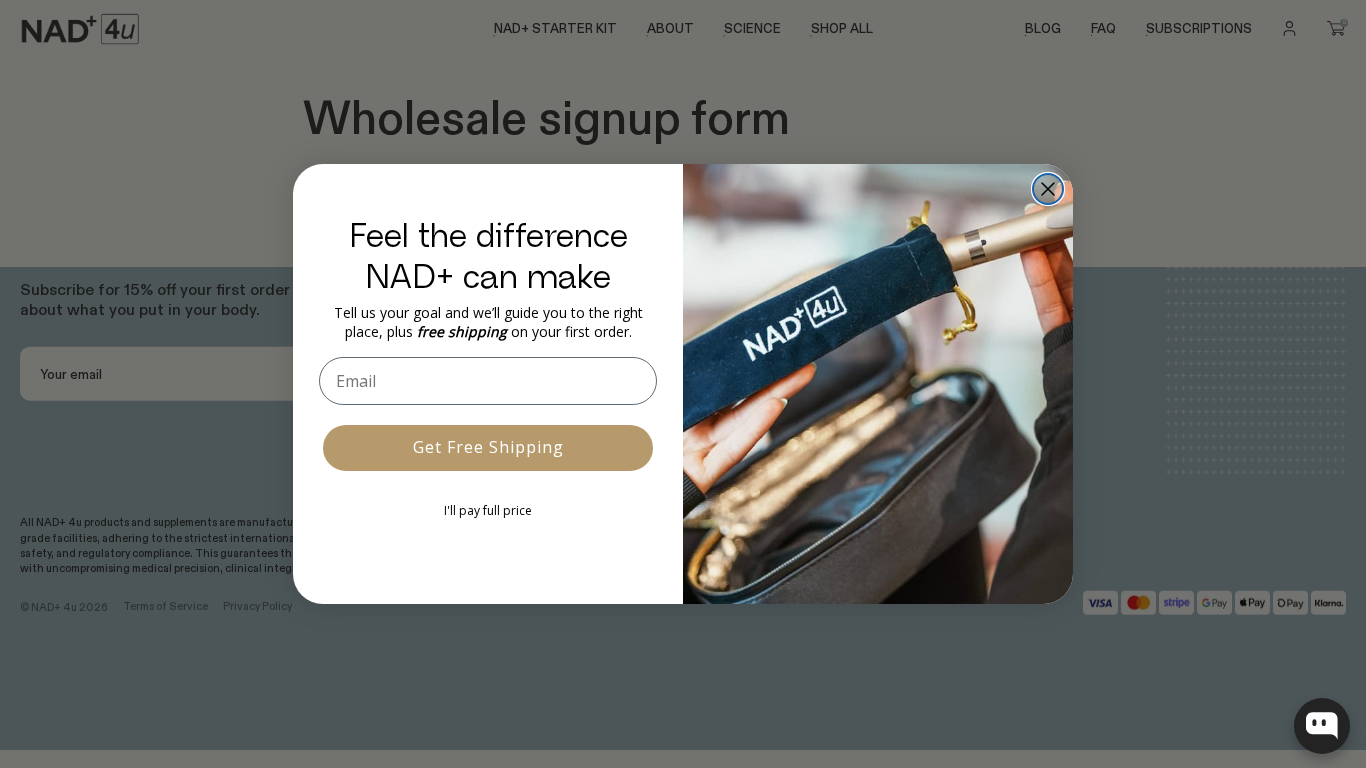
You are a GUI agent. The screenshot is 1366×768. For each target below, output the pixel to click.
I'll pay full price (488, 510)
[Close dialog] (1048, 189)
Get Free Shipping (488, 447)
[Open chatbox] (1322, 726)
